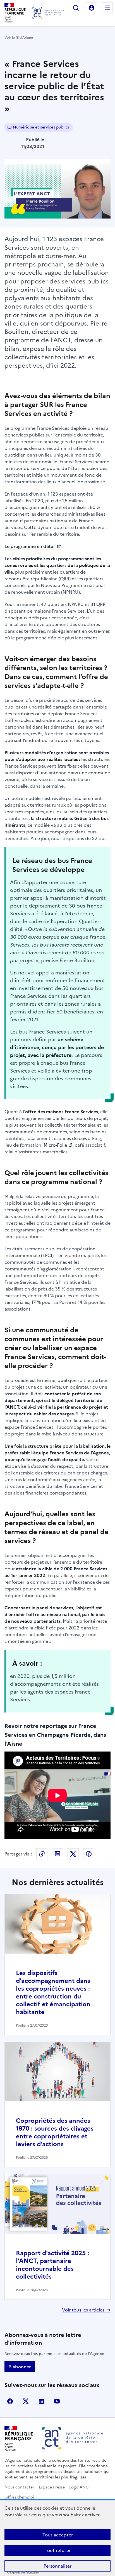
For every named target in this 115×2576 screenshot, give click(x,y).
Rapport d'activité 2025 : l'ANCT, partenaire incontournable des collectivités (52, 2265)
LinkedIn (57, 1854)
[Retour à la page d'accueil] (48, 13)
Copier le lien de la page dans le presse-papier (42, 1854)
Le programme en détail (30, 546)
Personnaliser (57, 2566)
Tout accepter (58, 2535)
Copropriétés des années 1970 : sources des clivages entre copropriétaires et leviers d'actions (55, 2132)
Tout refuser (58, 2550)
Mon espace (92, 8)
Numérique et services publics (41, 127)
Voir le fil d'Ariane (19, 38)
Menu (107, 8)
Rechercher (76, 8)
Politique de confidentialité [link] (22, 2573)
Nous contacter (19, 2487)
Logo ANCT (80, 2487)
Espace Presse (52, 2487)
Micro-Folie (55, 1145)
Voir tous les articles (83, 2310)
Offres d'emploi (19, 2497)
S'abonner (20, 2367)
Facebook (89, 1854)
